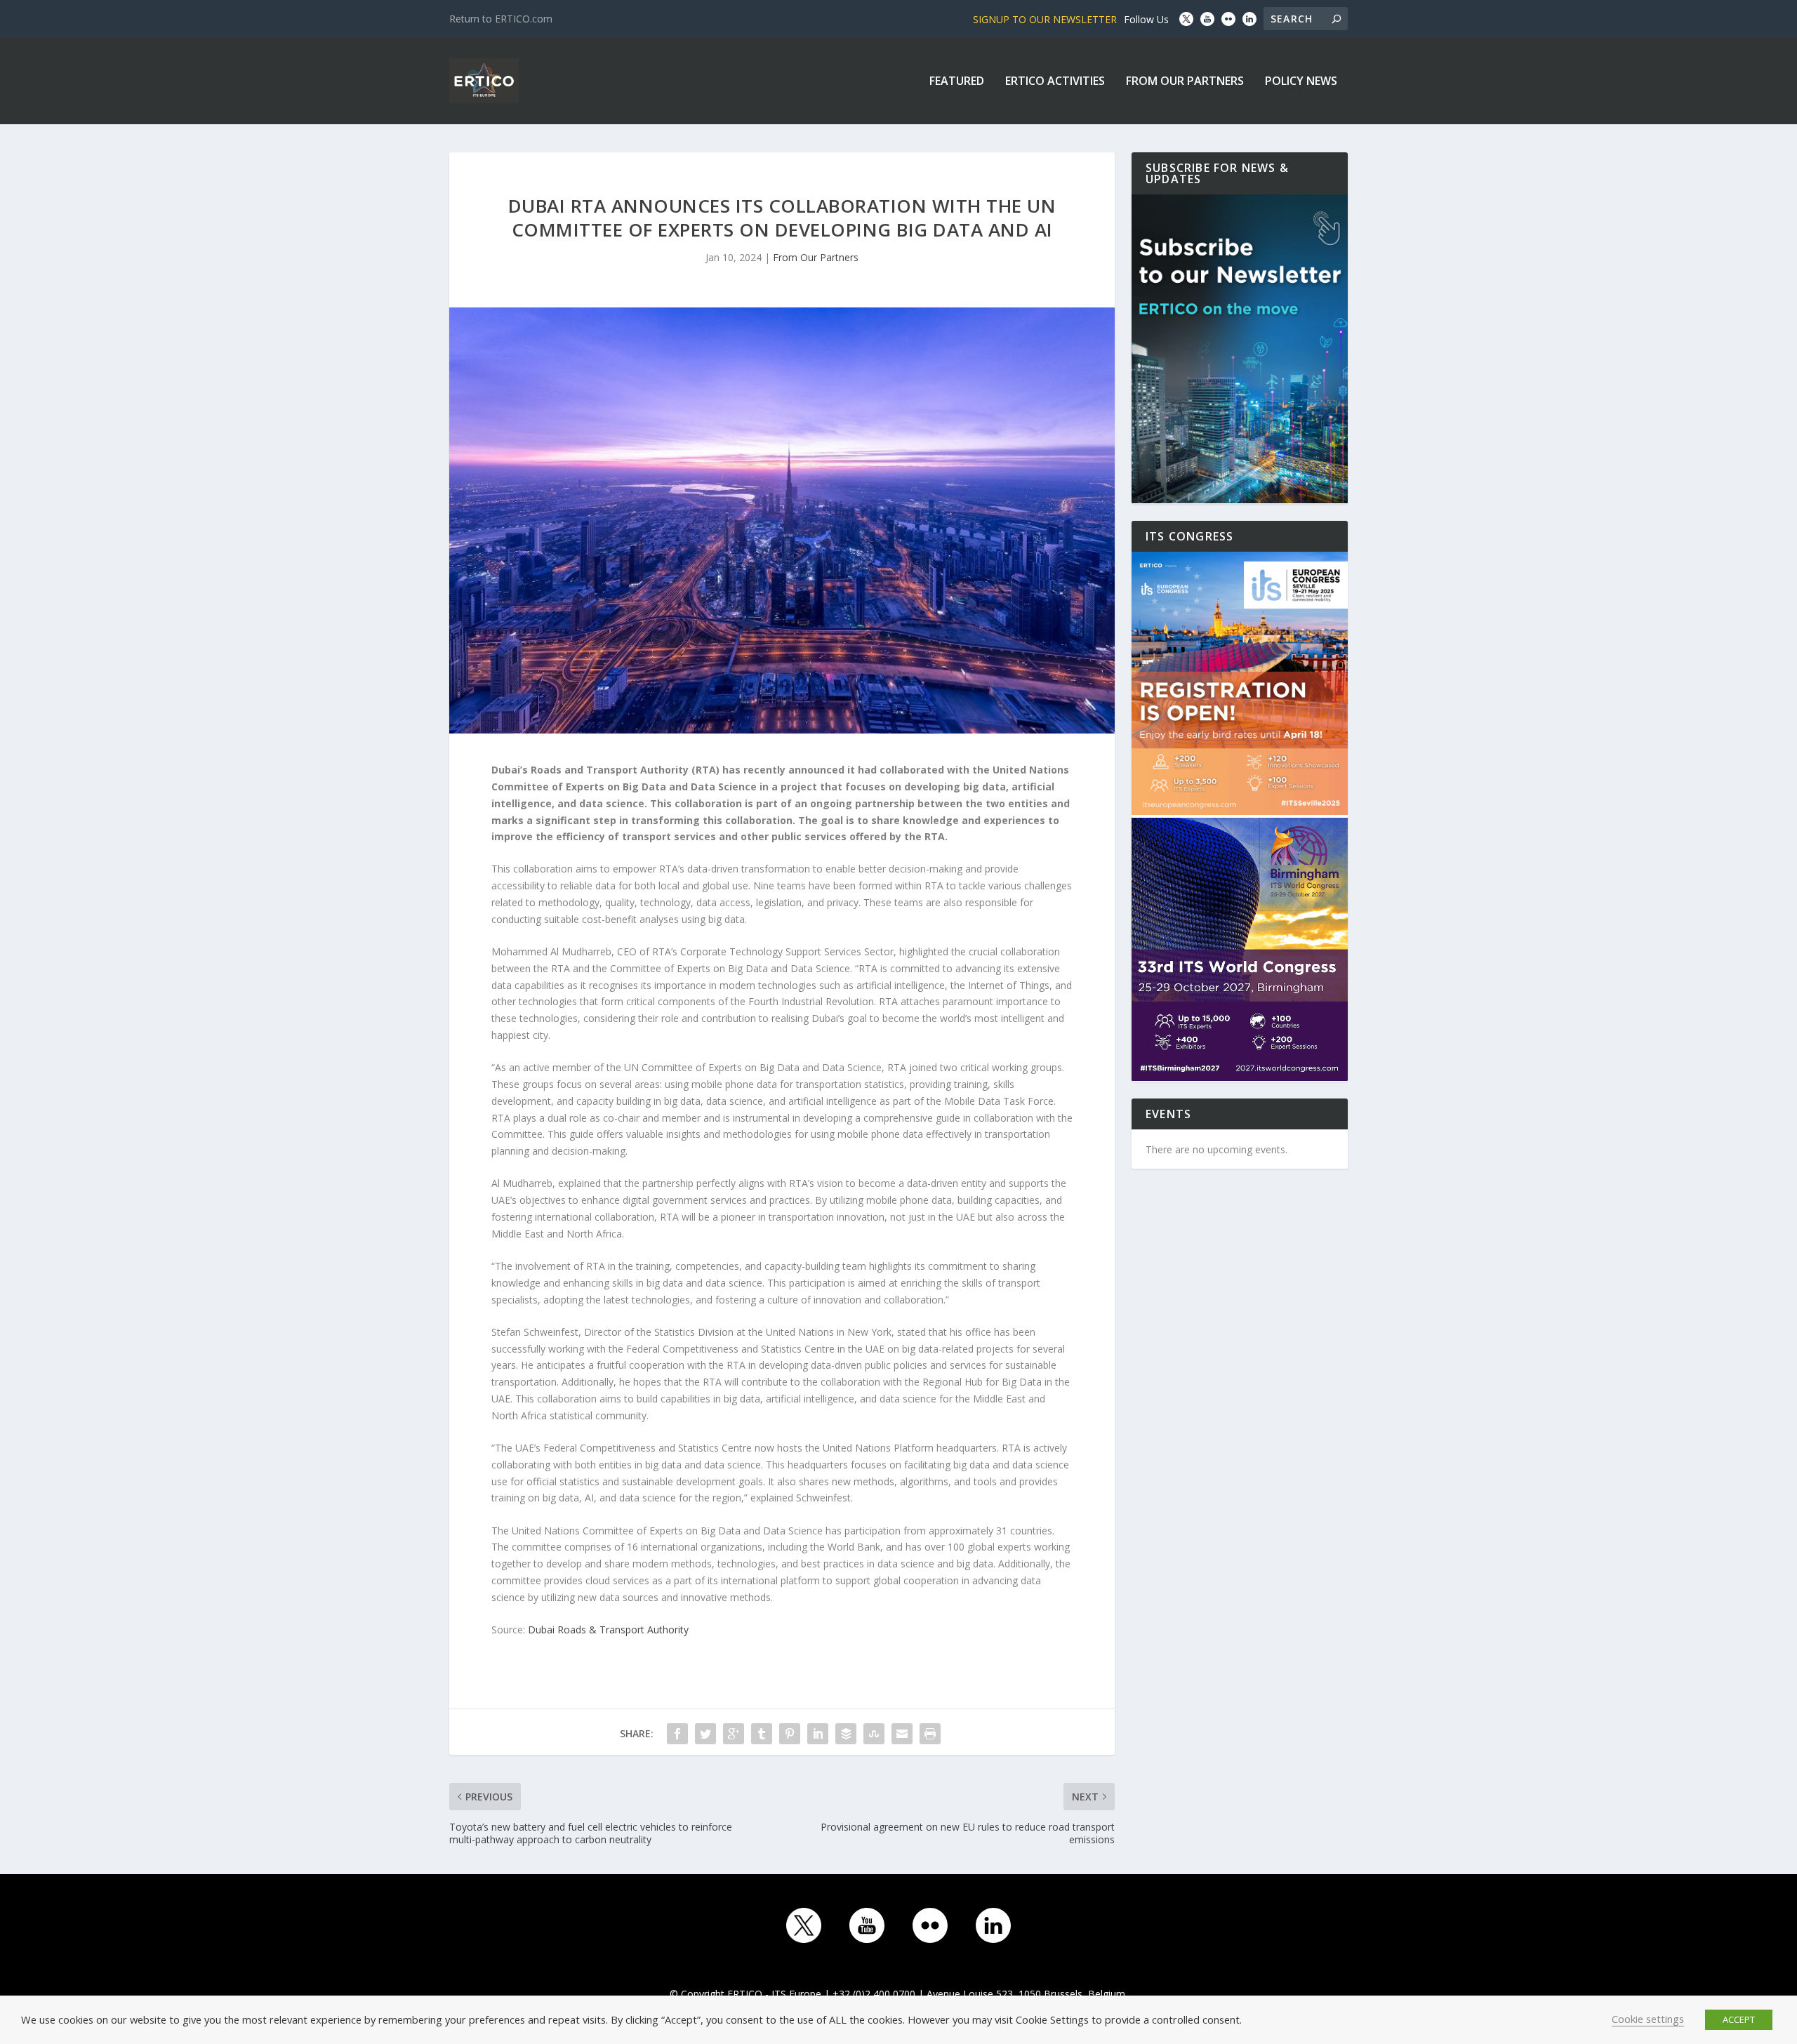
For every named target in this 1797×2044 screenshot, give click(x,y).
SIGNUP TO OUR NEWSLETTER (1045, 19)
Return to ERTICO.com (501, 19)
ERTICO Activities (1055, 82)
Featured (957, 82)
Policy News (1301, 82)
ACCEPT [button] (1739, 2019)
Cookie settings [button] (1648, 2019)
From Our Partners (1185, 82)
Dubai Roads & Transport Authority (608, 1630)
